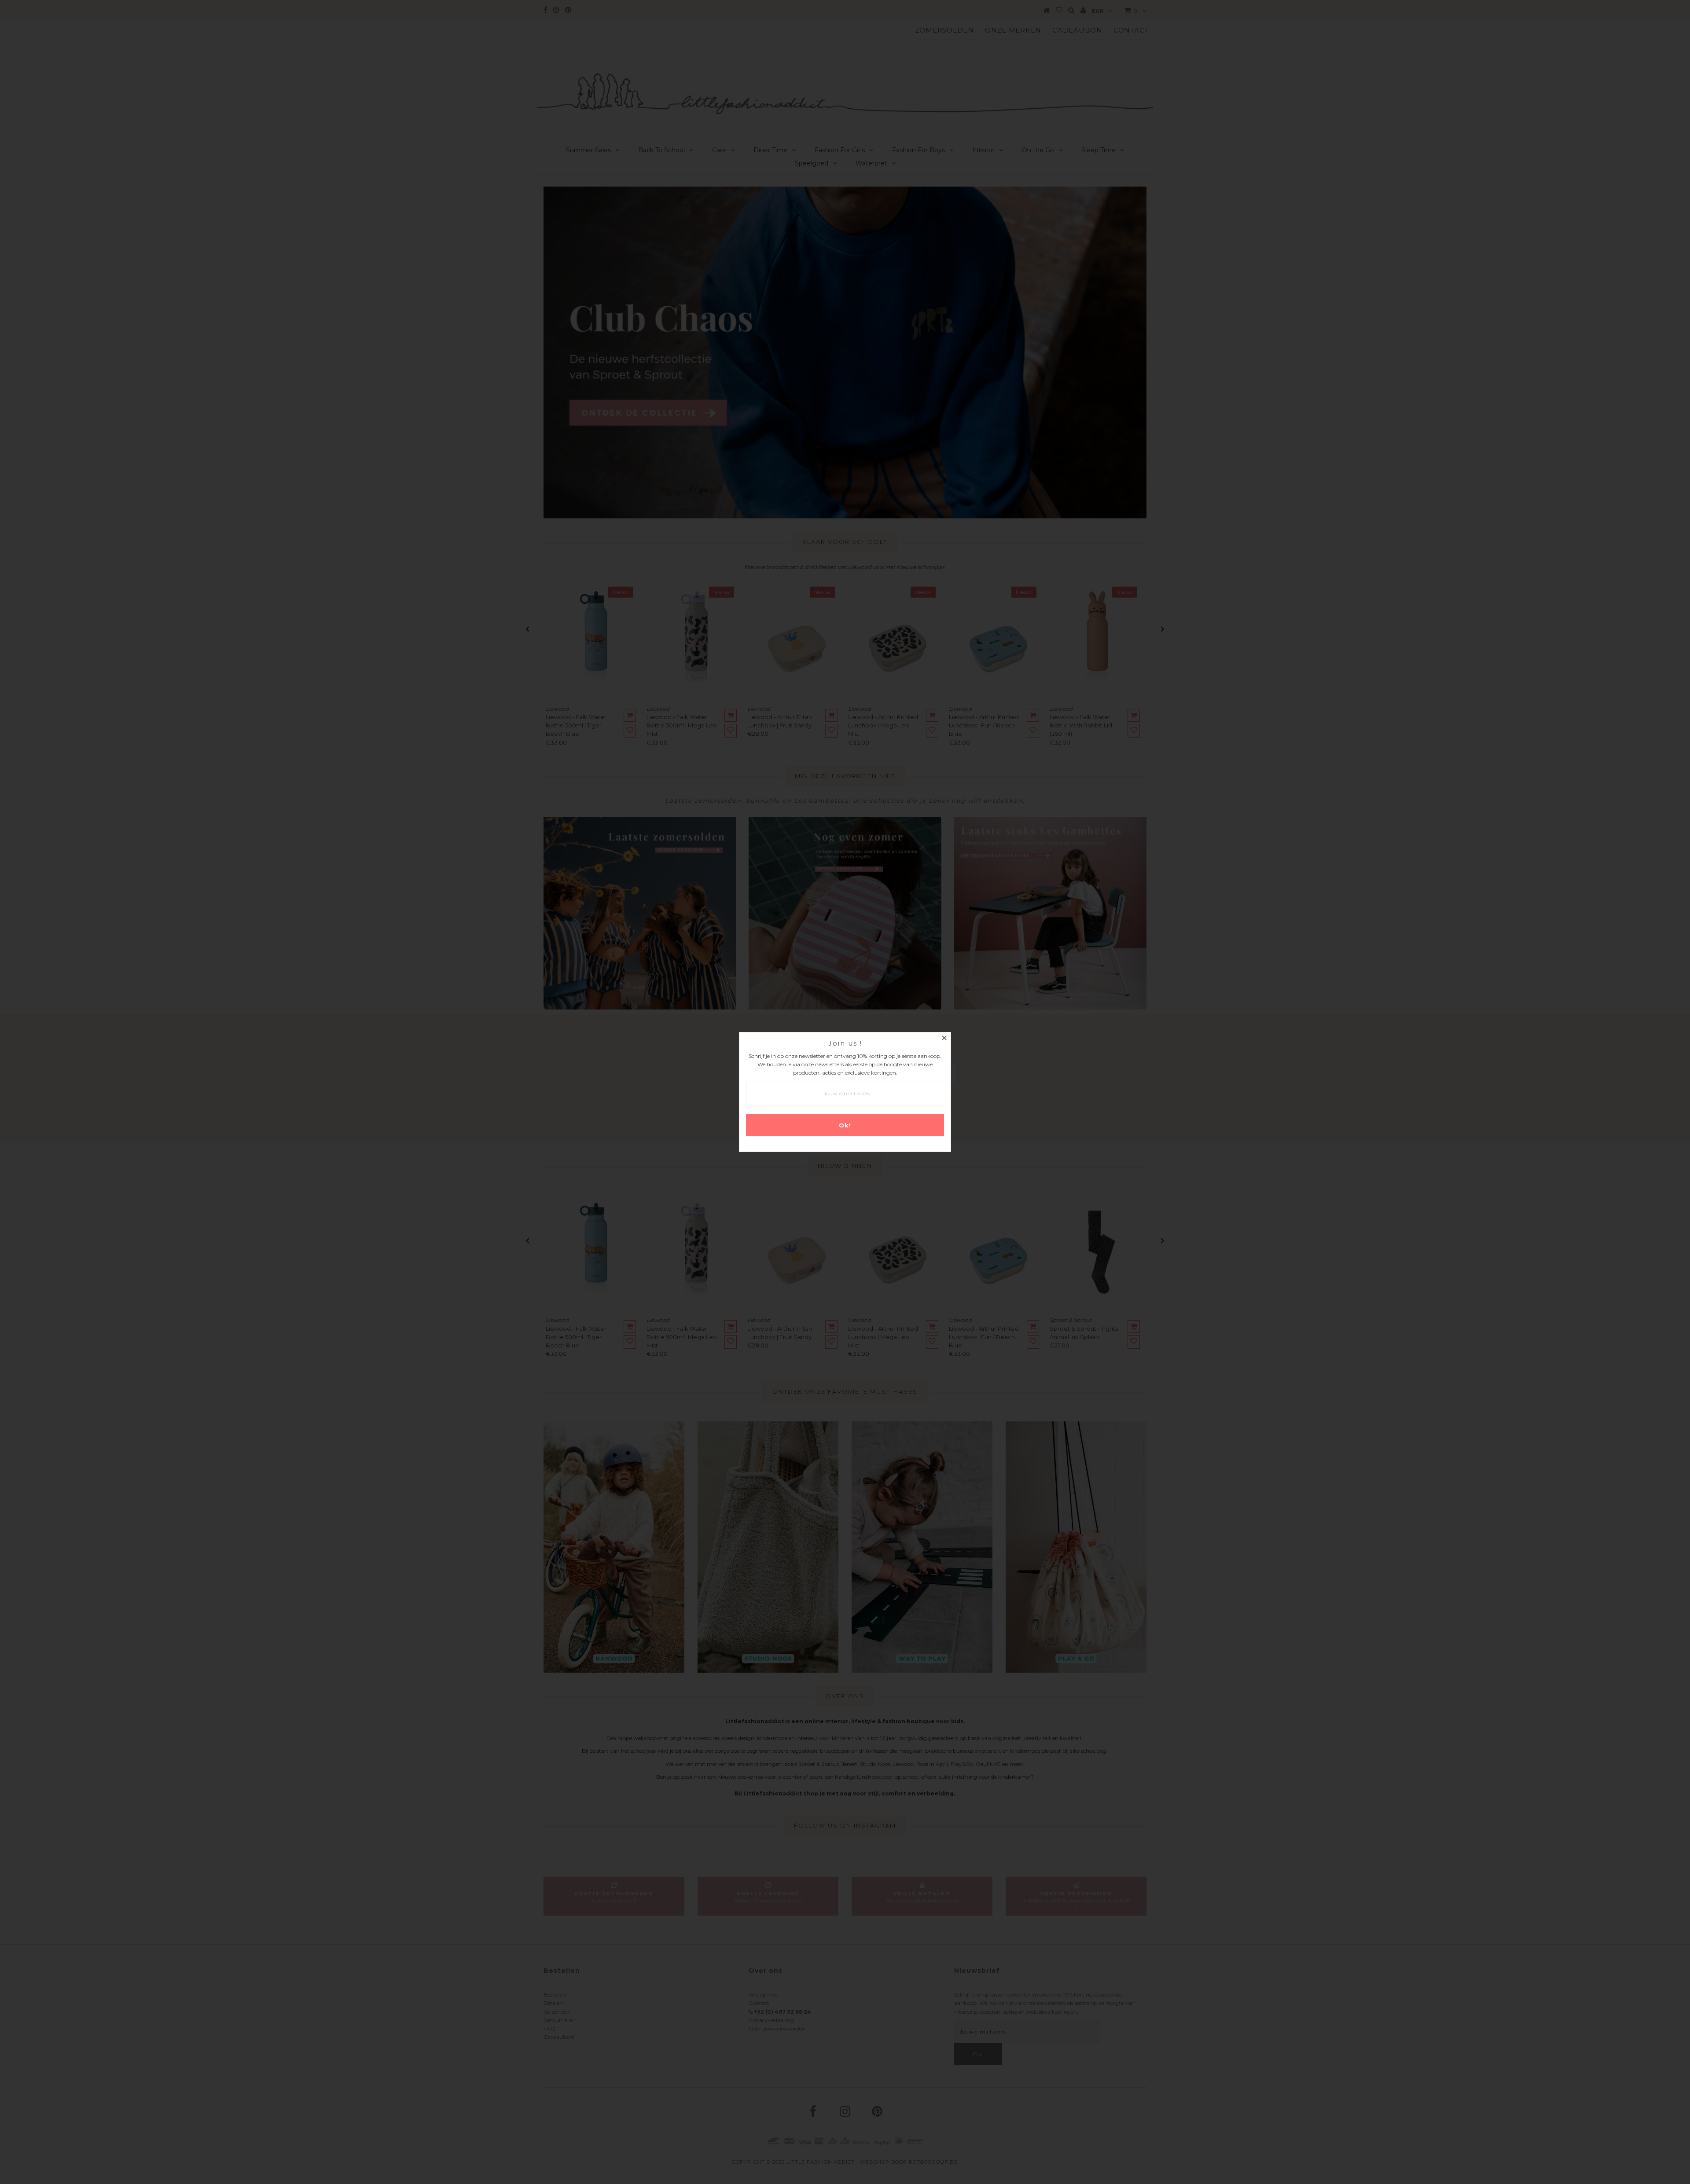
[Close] (944, 1039)
